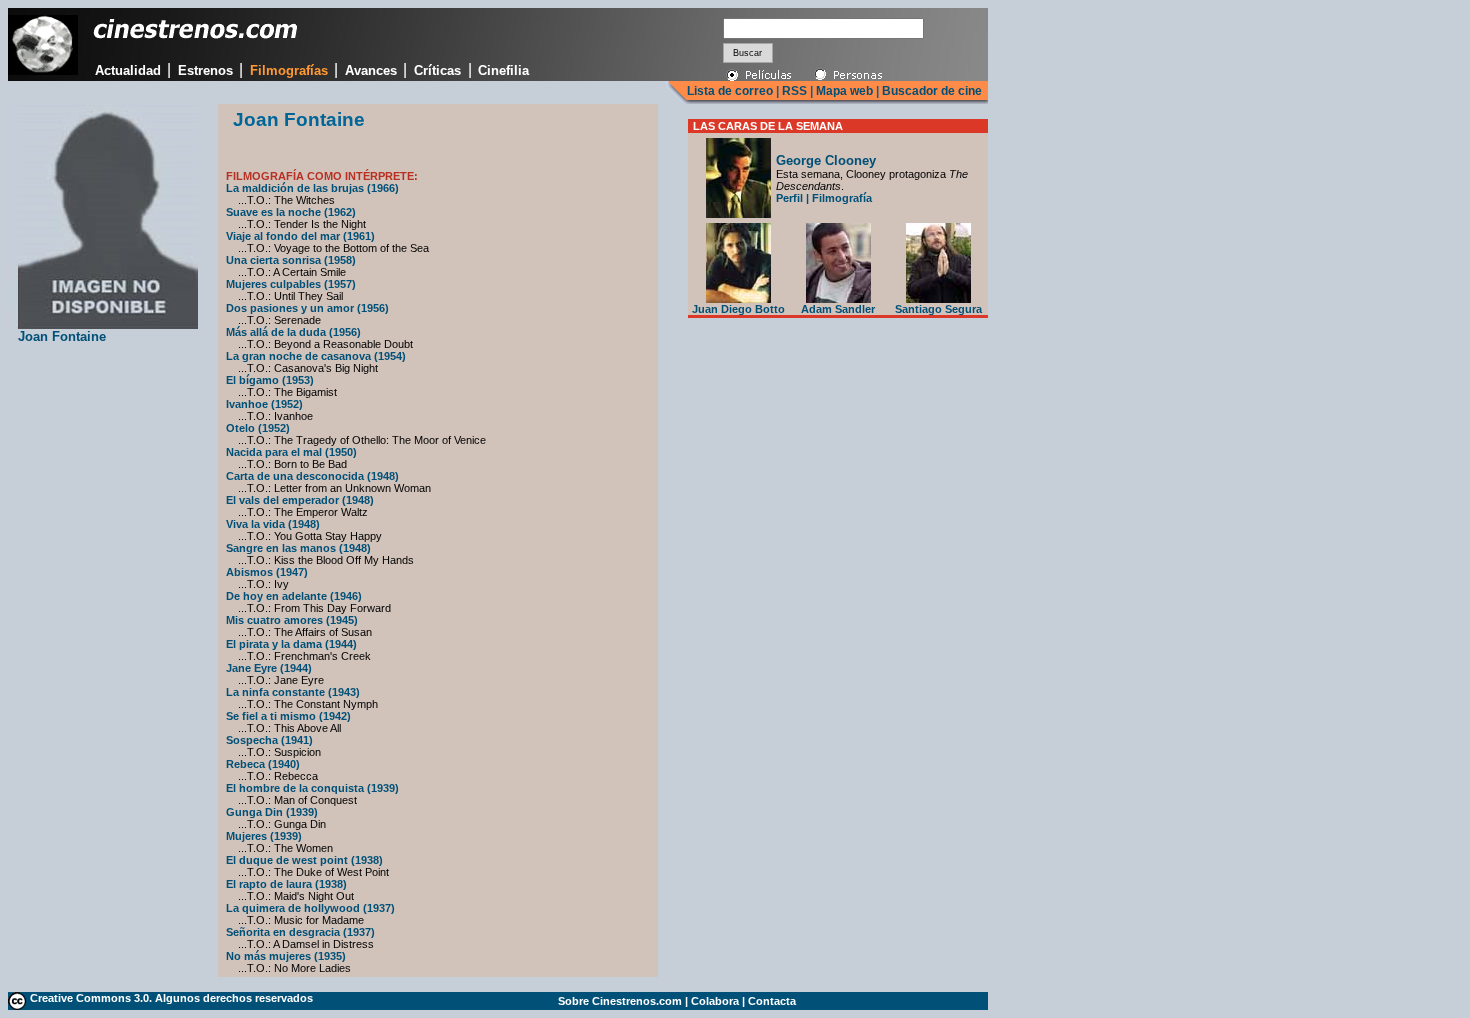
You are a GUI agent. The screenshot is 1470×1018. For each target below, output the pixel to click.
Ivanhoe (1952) (264, 404)
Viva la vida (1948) (273, 524)
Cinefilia (503, 70)
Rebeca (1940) (263, 764)
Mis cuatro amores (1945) (292, 620)
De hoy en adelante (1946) (294, 596)
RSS (794, 91)
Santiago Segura (938, 309)
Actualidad (128, 70)
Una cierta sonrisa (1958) (291, 260)
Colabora (715, 1001)
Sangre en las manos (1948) (298, 548)
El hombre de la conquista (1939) (312, 788)
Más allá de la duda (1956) (293, 332)
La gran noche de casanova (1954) (316, 356)
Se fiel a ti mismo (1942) (288, 716)
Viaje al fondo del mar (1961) (300, 236)
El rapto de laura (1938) (286, 884)
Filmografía (842, 198)
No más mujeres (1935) (286, 956)
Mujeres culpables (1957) (291, 284)
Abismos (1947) (267, 572)
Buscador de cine (930, 91)
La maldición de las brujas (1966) (312, 188)
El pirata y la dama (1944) (291, 644)
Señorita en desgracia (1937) (300, 932)
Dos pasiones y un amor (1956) (307, 308)
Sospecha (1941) (269, 740)
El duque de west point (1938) (304, 860)
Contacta (772, 1001)
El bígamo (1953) (270, 380)
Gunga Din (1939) (272, 812)
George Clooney (826, 160)
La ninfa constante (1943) (293, 692)
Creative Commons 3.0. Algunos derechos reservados (171, 998)
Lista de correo (730, 91)
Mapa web (844, 91)
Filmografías (289, 70)
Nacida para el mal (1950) (291, 452)
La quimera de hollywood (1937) (310, 908)
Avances (371, 70)
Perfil (789, 198)
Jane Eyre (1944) (269, 668)
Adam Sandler (838, 309)
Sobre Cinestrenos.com (620, 1001)
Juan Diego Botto (738, 309)
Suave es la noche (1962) (291, 212)
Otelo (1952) (258, 428)
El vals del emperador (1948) (300, 500)
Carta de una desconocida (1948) (312, 476)
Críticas (437, 70)
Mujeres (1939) (264, 836)
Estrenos (205, 70)
